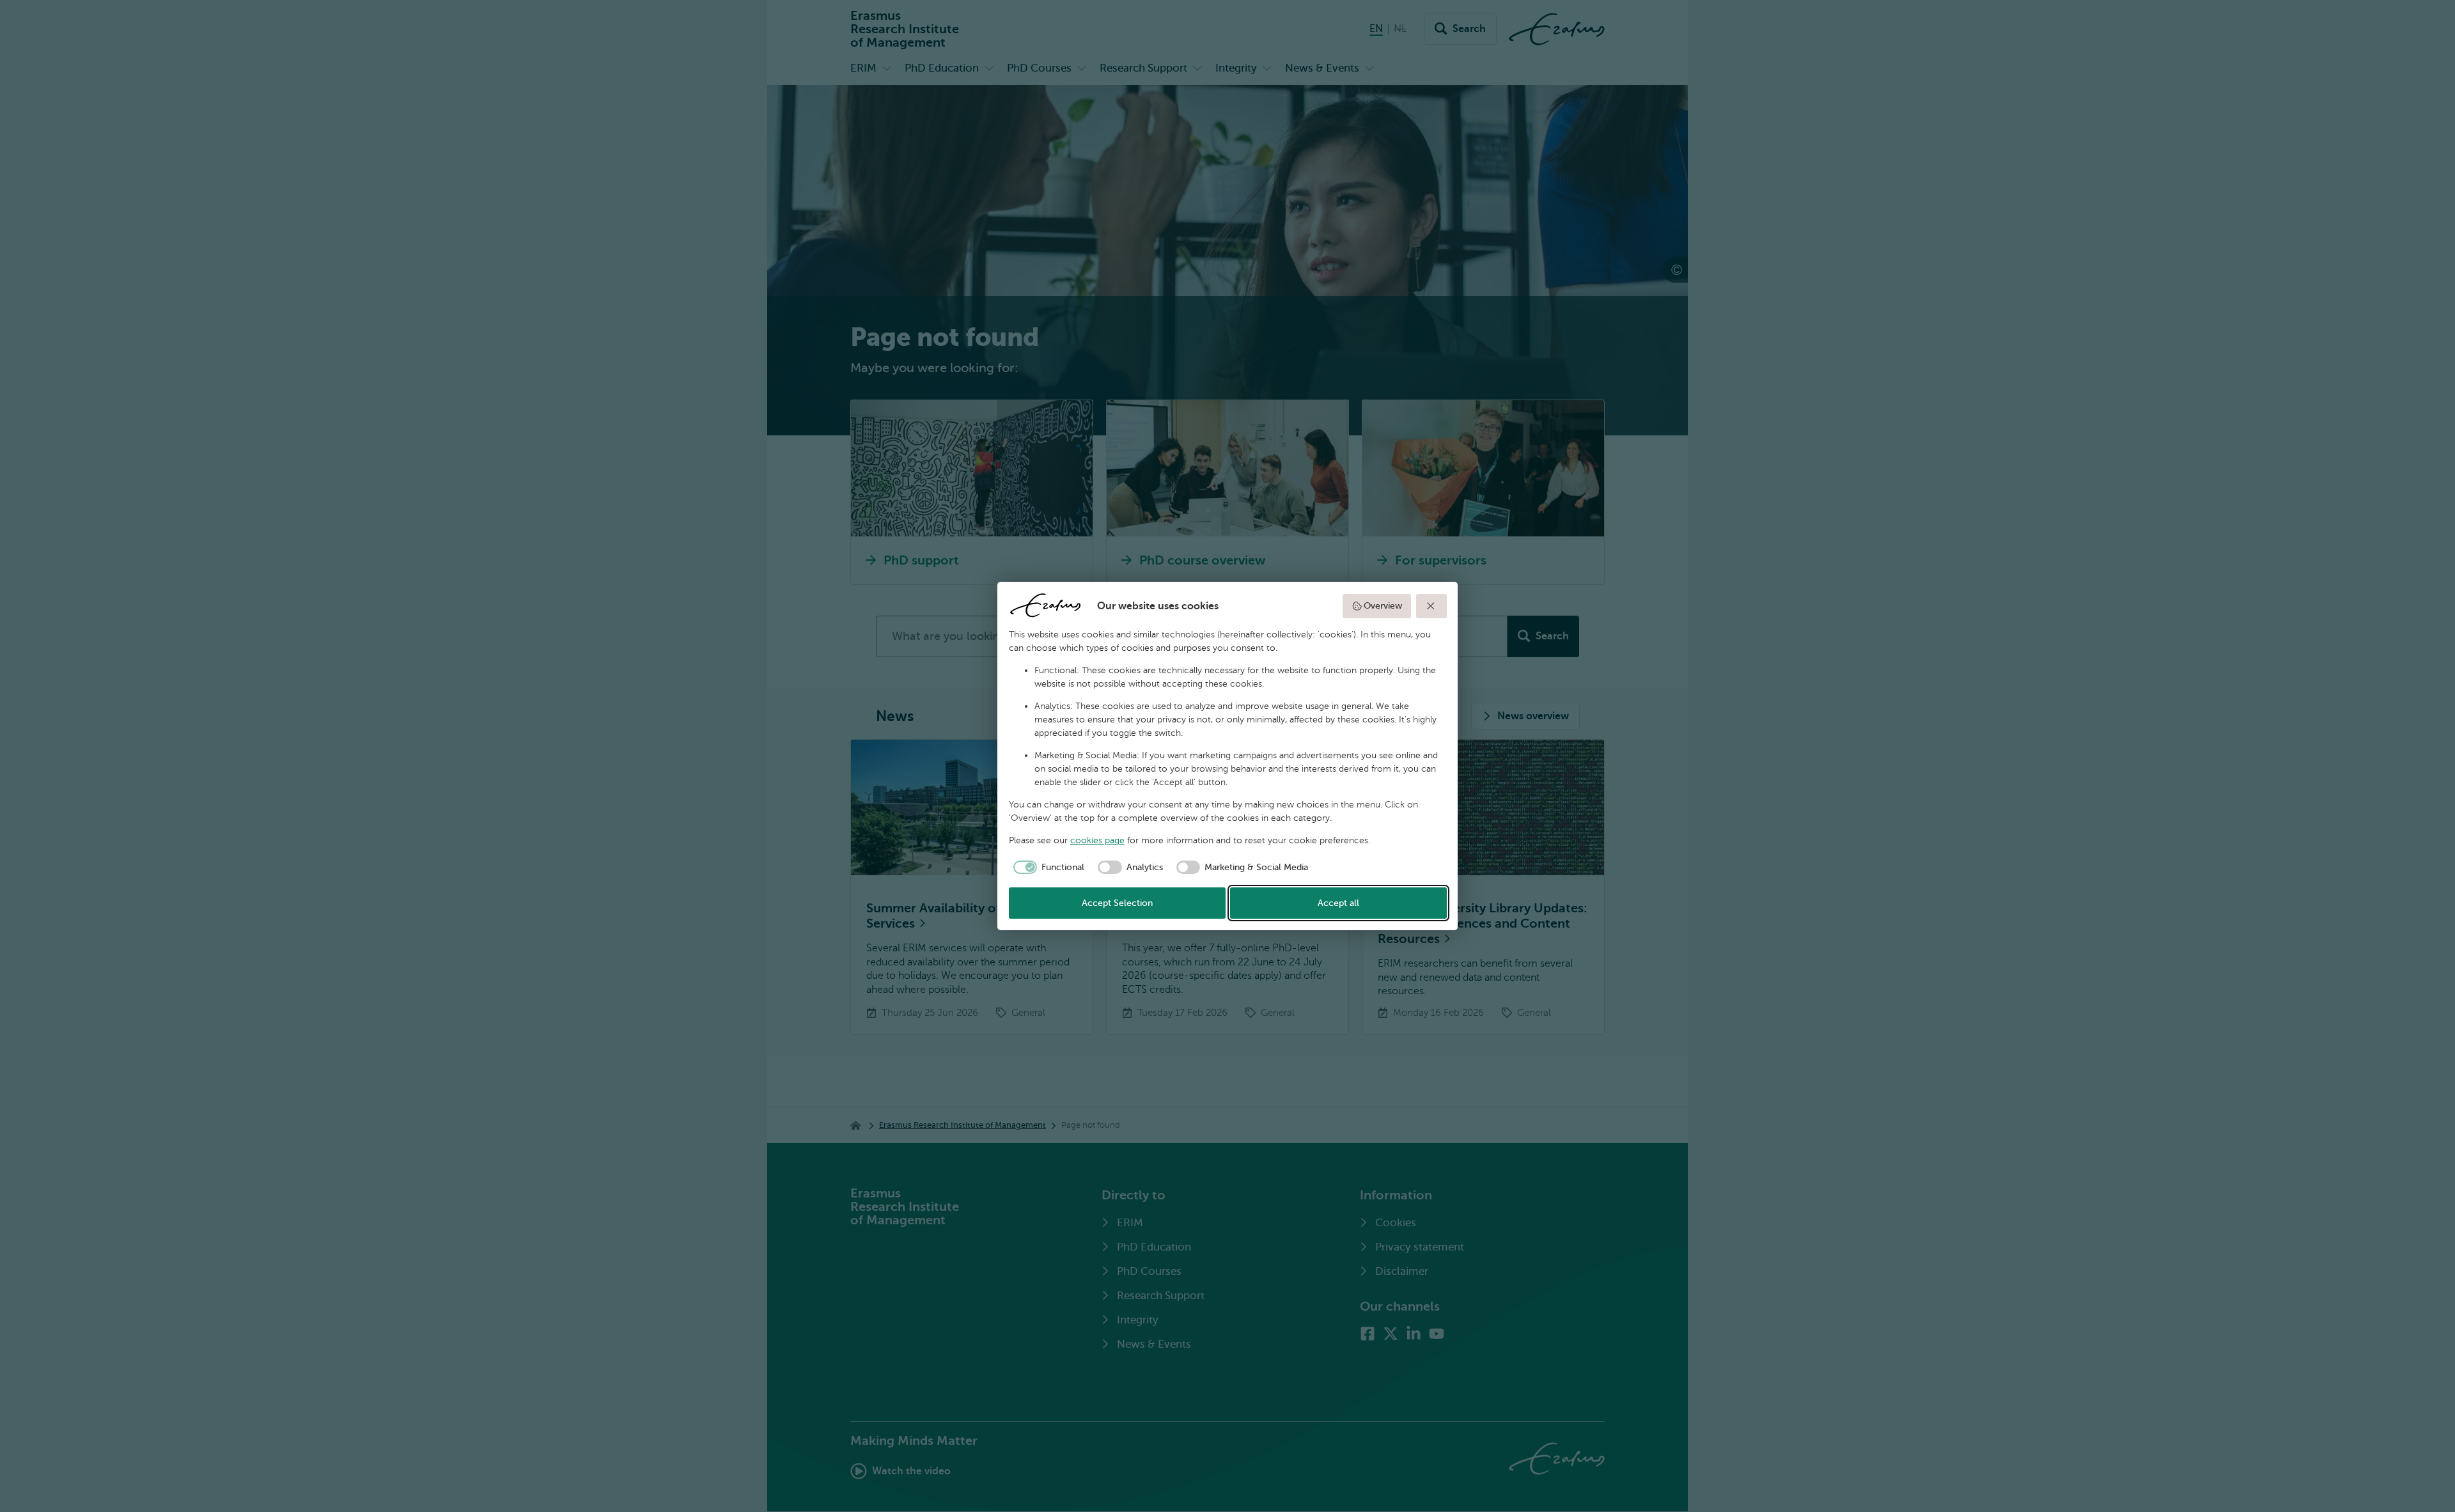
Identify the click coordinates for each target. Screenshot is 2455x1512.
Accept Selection (1117, 903)
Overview (1383, 606)
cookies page (1097, 840)
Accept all (1338, 903)
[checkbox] (1047, 868)
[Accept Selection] (1431, 606)
